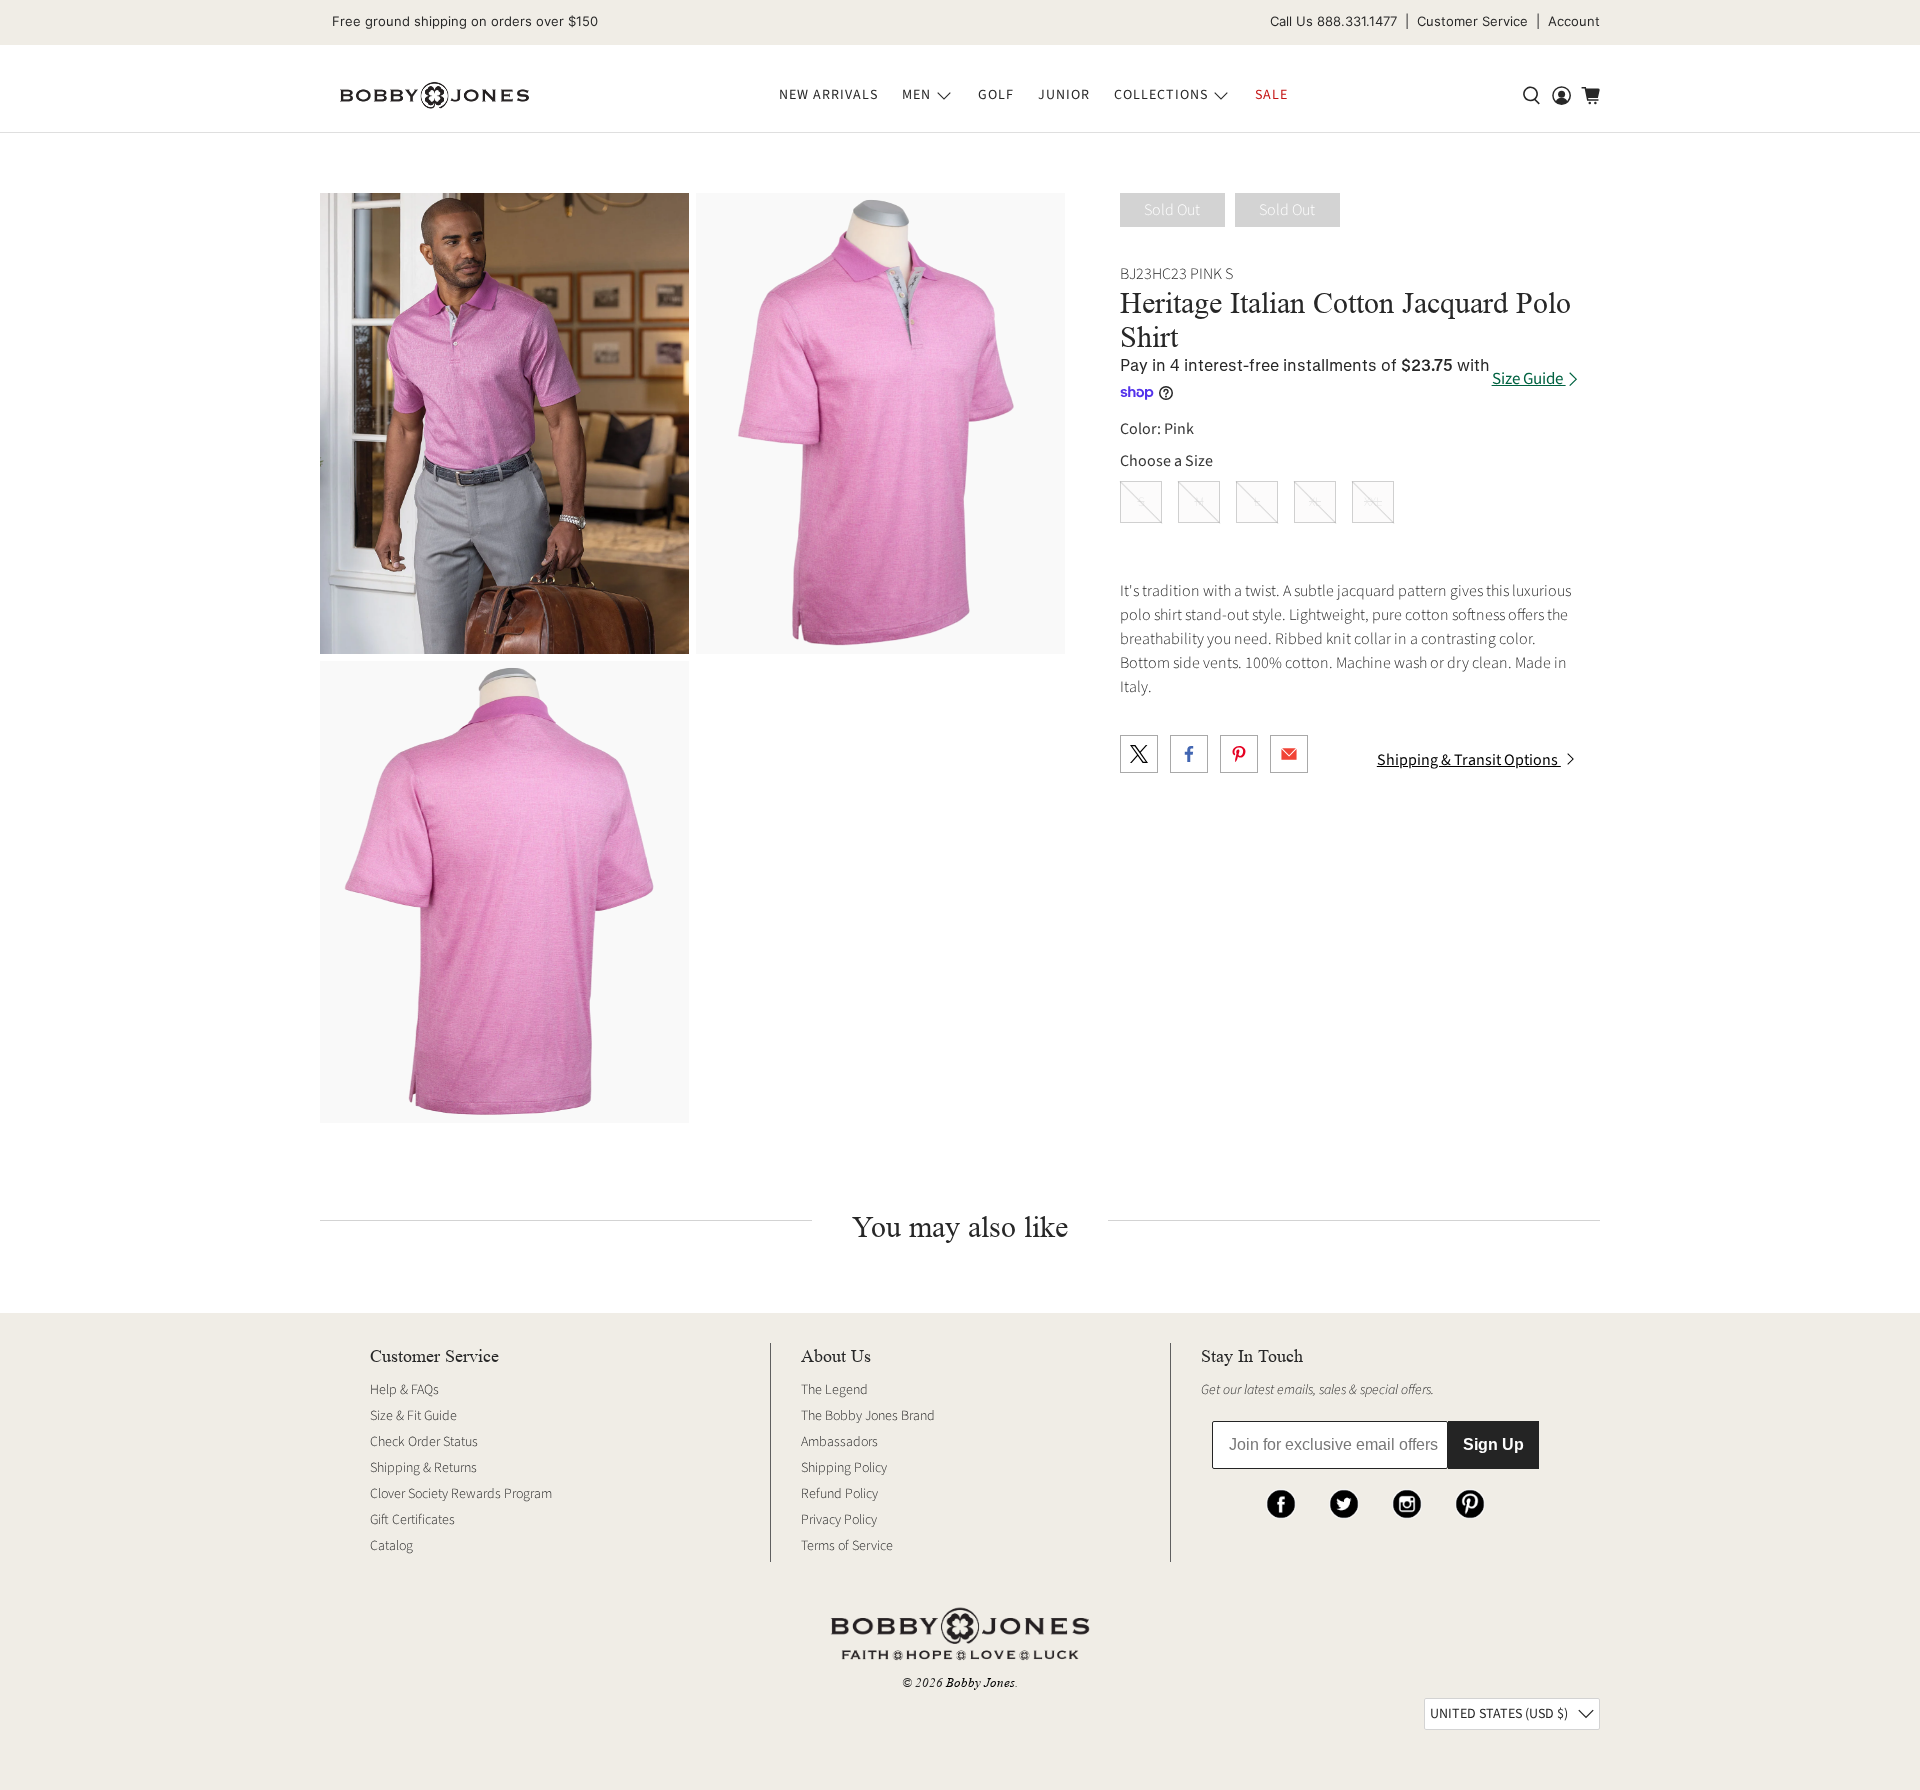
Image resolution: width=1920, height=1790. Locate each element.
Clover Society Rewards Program (461, 1494)
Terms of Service (847, 1546)
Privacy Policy (839, 1520)
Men (916, 95)
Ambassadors (839, 1442)
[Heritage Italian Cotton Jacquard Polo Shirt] (504, 423)
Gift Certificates (412, 1520)
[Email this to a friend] (1289, 754)
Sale (1271, 95)
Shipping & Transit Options (1469, 760)
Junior (1064, 95)
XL (1315, 502)
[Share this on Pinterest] (1239, 754)
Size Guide (1529, 379)
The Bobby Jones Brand (868, 1416)
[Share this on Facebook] (1189, 754)
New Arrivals (828, 95)
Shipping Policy (844, 1468)
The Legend (834, 1390)
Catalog (391, 1546)
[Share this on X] (1139, 754)
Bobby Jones (980, 1682)
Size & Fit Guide (413, 1416)
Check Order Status (424, 1442)
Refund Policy (839, 1494)
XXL (1373, 502)
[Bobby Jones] (434, 96)
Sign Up (1493, 1444)
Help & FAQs (404, 1390)
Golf (996, 95)
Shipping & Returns (423, 1468)
